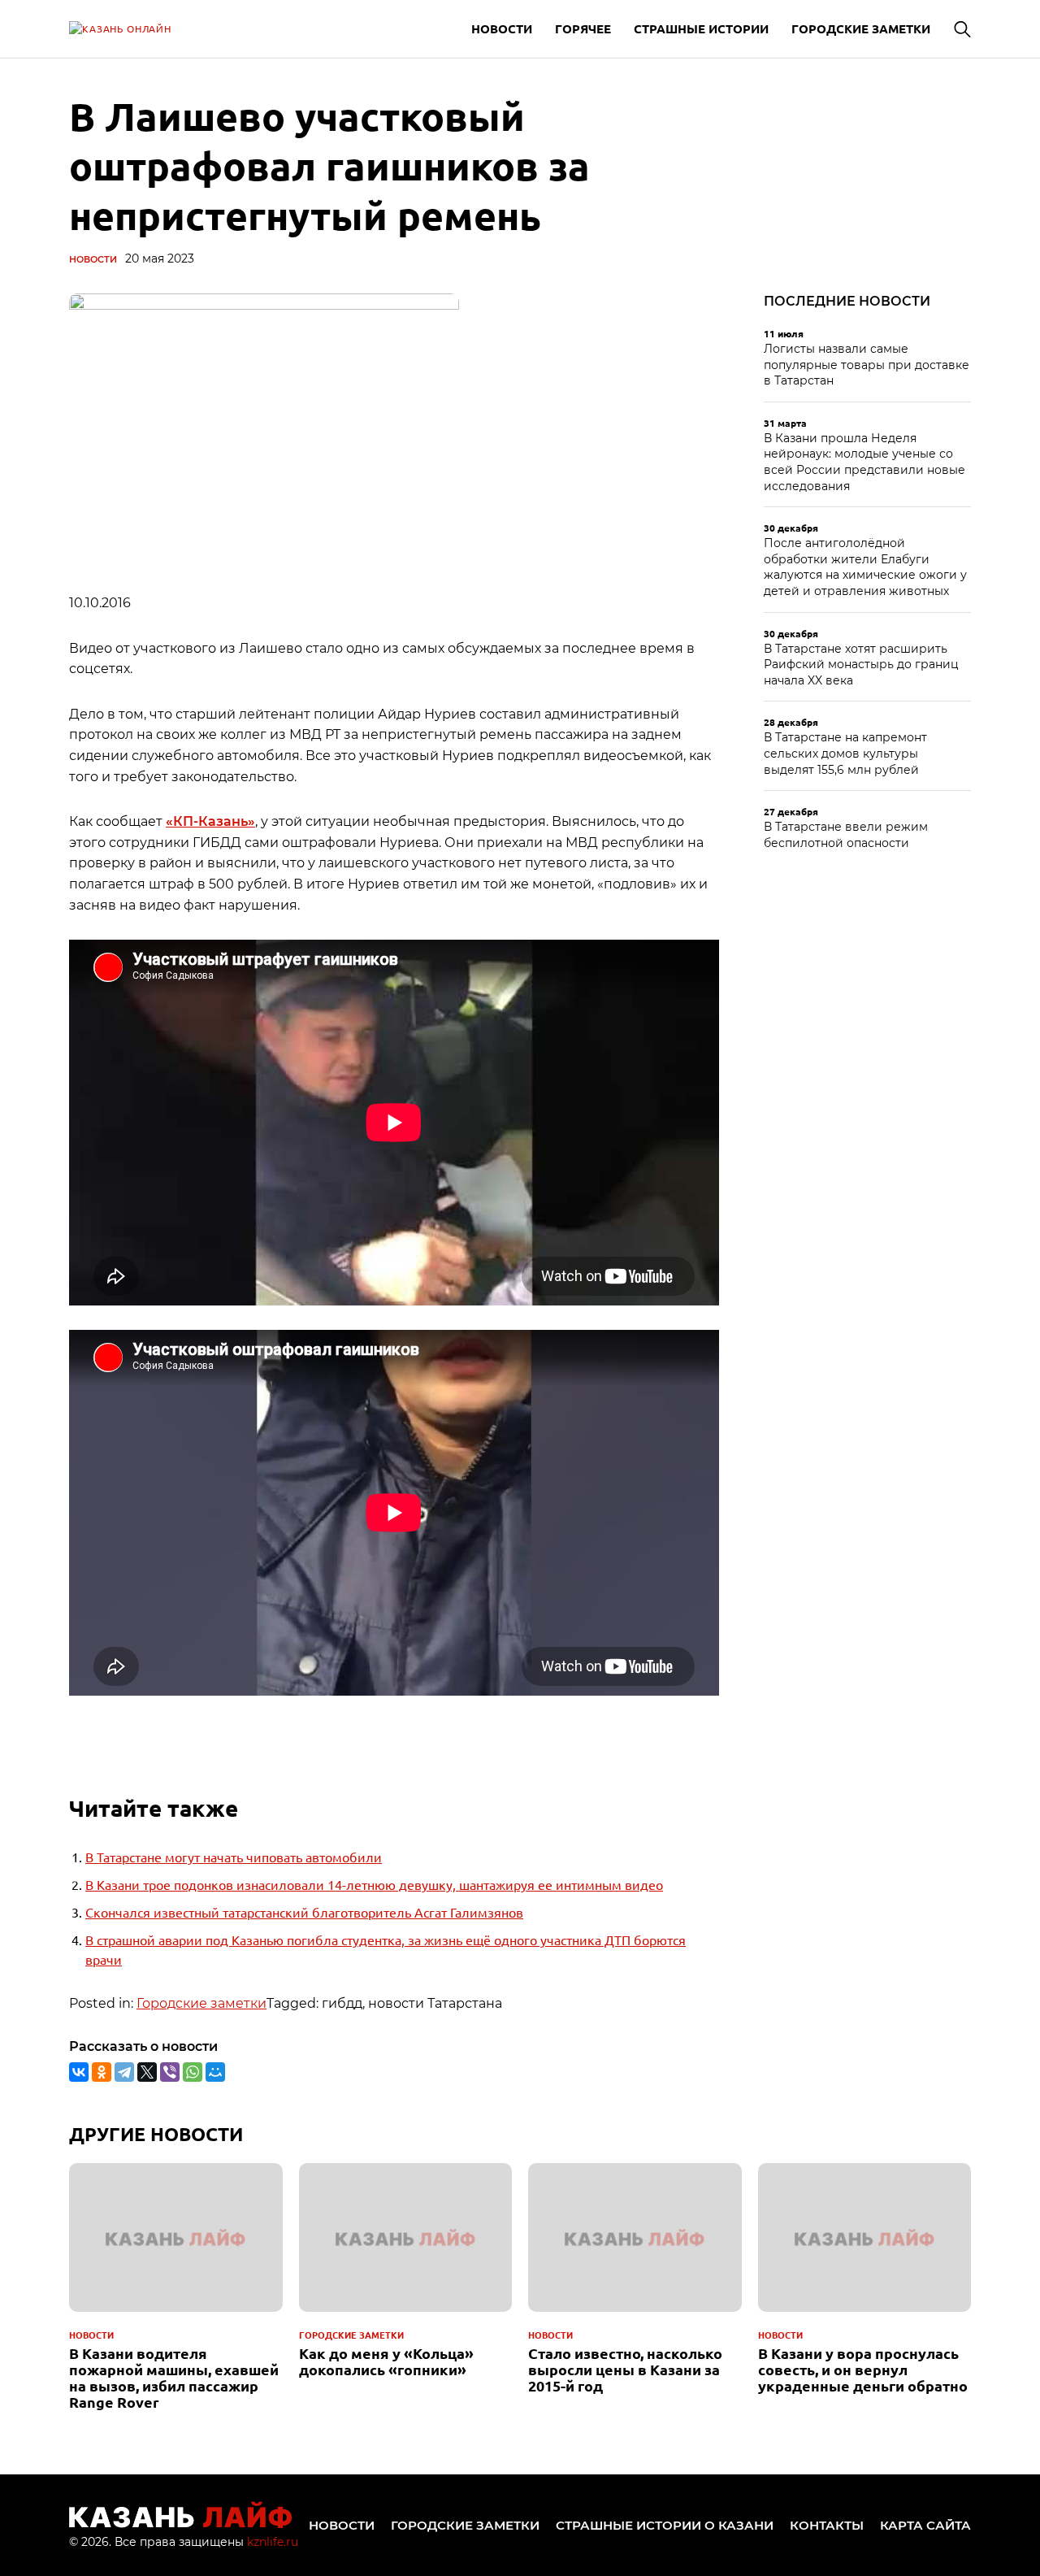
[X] (147, 2072)
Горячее (583, 28)
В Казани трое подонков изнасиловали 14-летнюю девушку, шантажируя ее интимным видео (374, 1884)
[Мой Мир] (215, 2072)
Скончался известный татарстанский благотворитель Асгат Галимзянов (304, 1912)
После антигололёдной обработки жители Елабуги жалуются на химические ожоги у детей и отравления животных (865, 567)
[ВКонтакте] (79, 2072)
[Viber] (170, 2072)
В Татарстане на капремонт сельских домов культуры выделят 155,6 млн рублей (845, 753)
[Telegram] (124, 2072)
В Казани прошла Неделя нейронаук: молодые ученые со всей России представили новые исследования (864, 462)
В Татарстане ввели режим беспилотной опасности (846, 835)
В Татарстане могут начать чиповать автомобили (234, 1857)
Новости (502, 28)
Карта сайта (925, 2525)
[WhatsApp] (193, 2072)
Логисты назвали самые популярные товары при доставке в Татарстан (867, 365)
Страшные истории (701, 28)
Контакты (827, 2525)
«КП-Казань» (210, 821)
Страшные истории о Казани (665, 2525)
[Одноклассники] (102, 2072)
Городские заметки (861, 28)
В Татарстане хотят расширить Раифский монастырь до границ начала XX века (861, 665)
